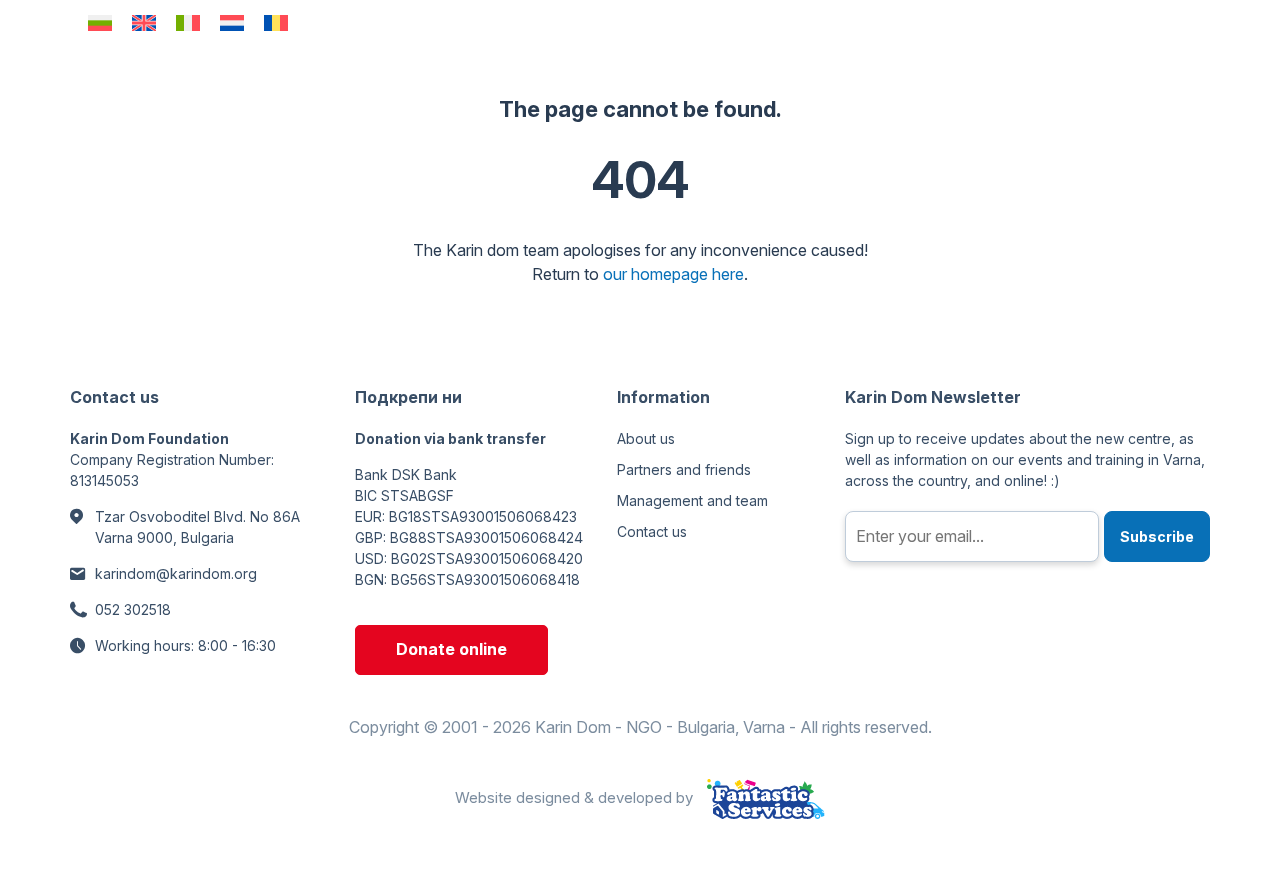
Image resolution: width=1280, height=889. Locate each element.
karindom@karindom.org (176, 573)
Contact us (652, 531)
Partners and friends (684, 469)
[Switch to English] (144, 22)
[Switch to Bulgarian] (100, 22)
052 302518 (133, 609)
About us (646, 438)
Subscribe (1157, 536)
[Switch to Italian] (188, 22)
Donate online (451, 649)
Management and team (692, 500)
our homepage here (673, 274)
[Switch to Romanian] (276, 22)
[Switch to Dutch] (232, 22)
